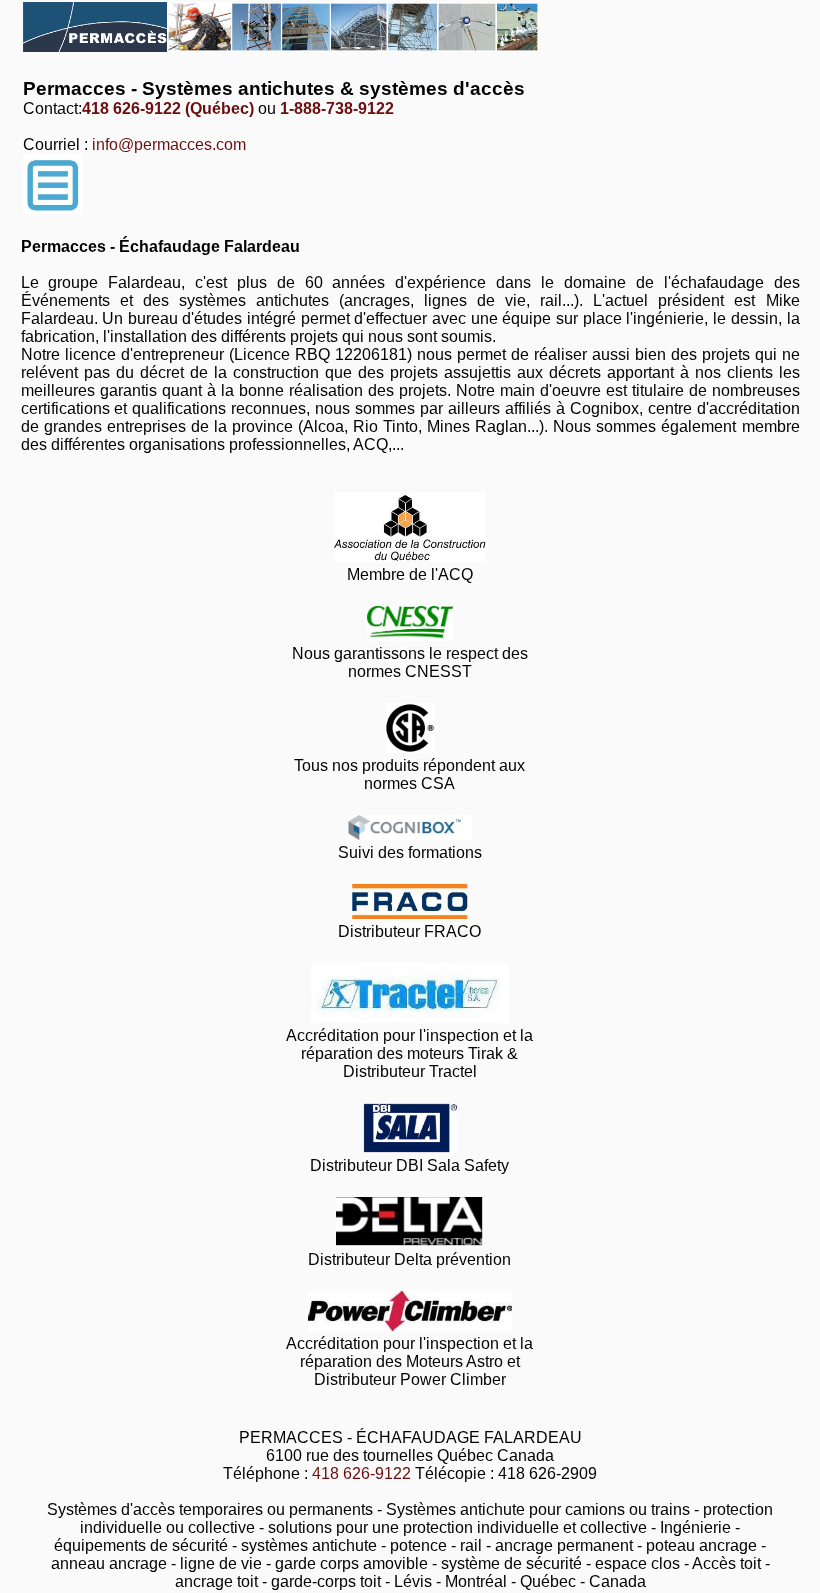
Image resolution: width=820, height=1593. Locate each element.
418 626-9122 (361, 1473)
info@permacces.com (169, 144)
